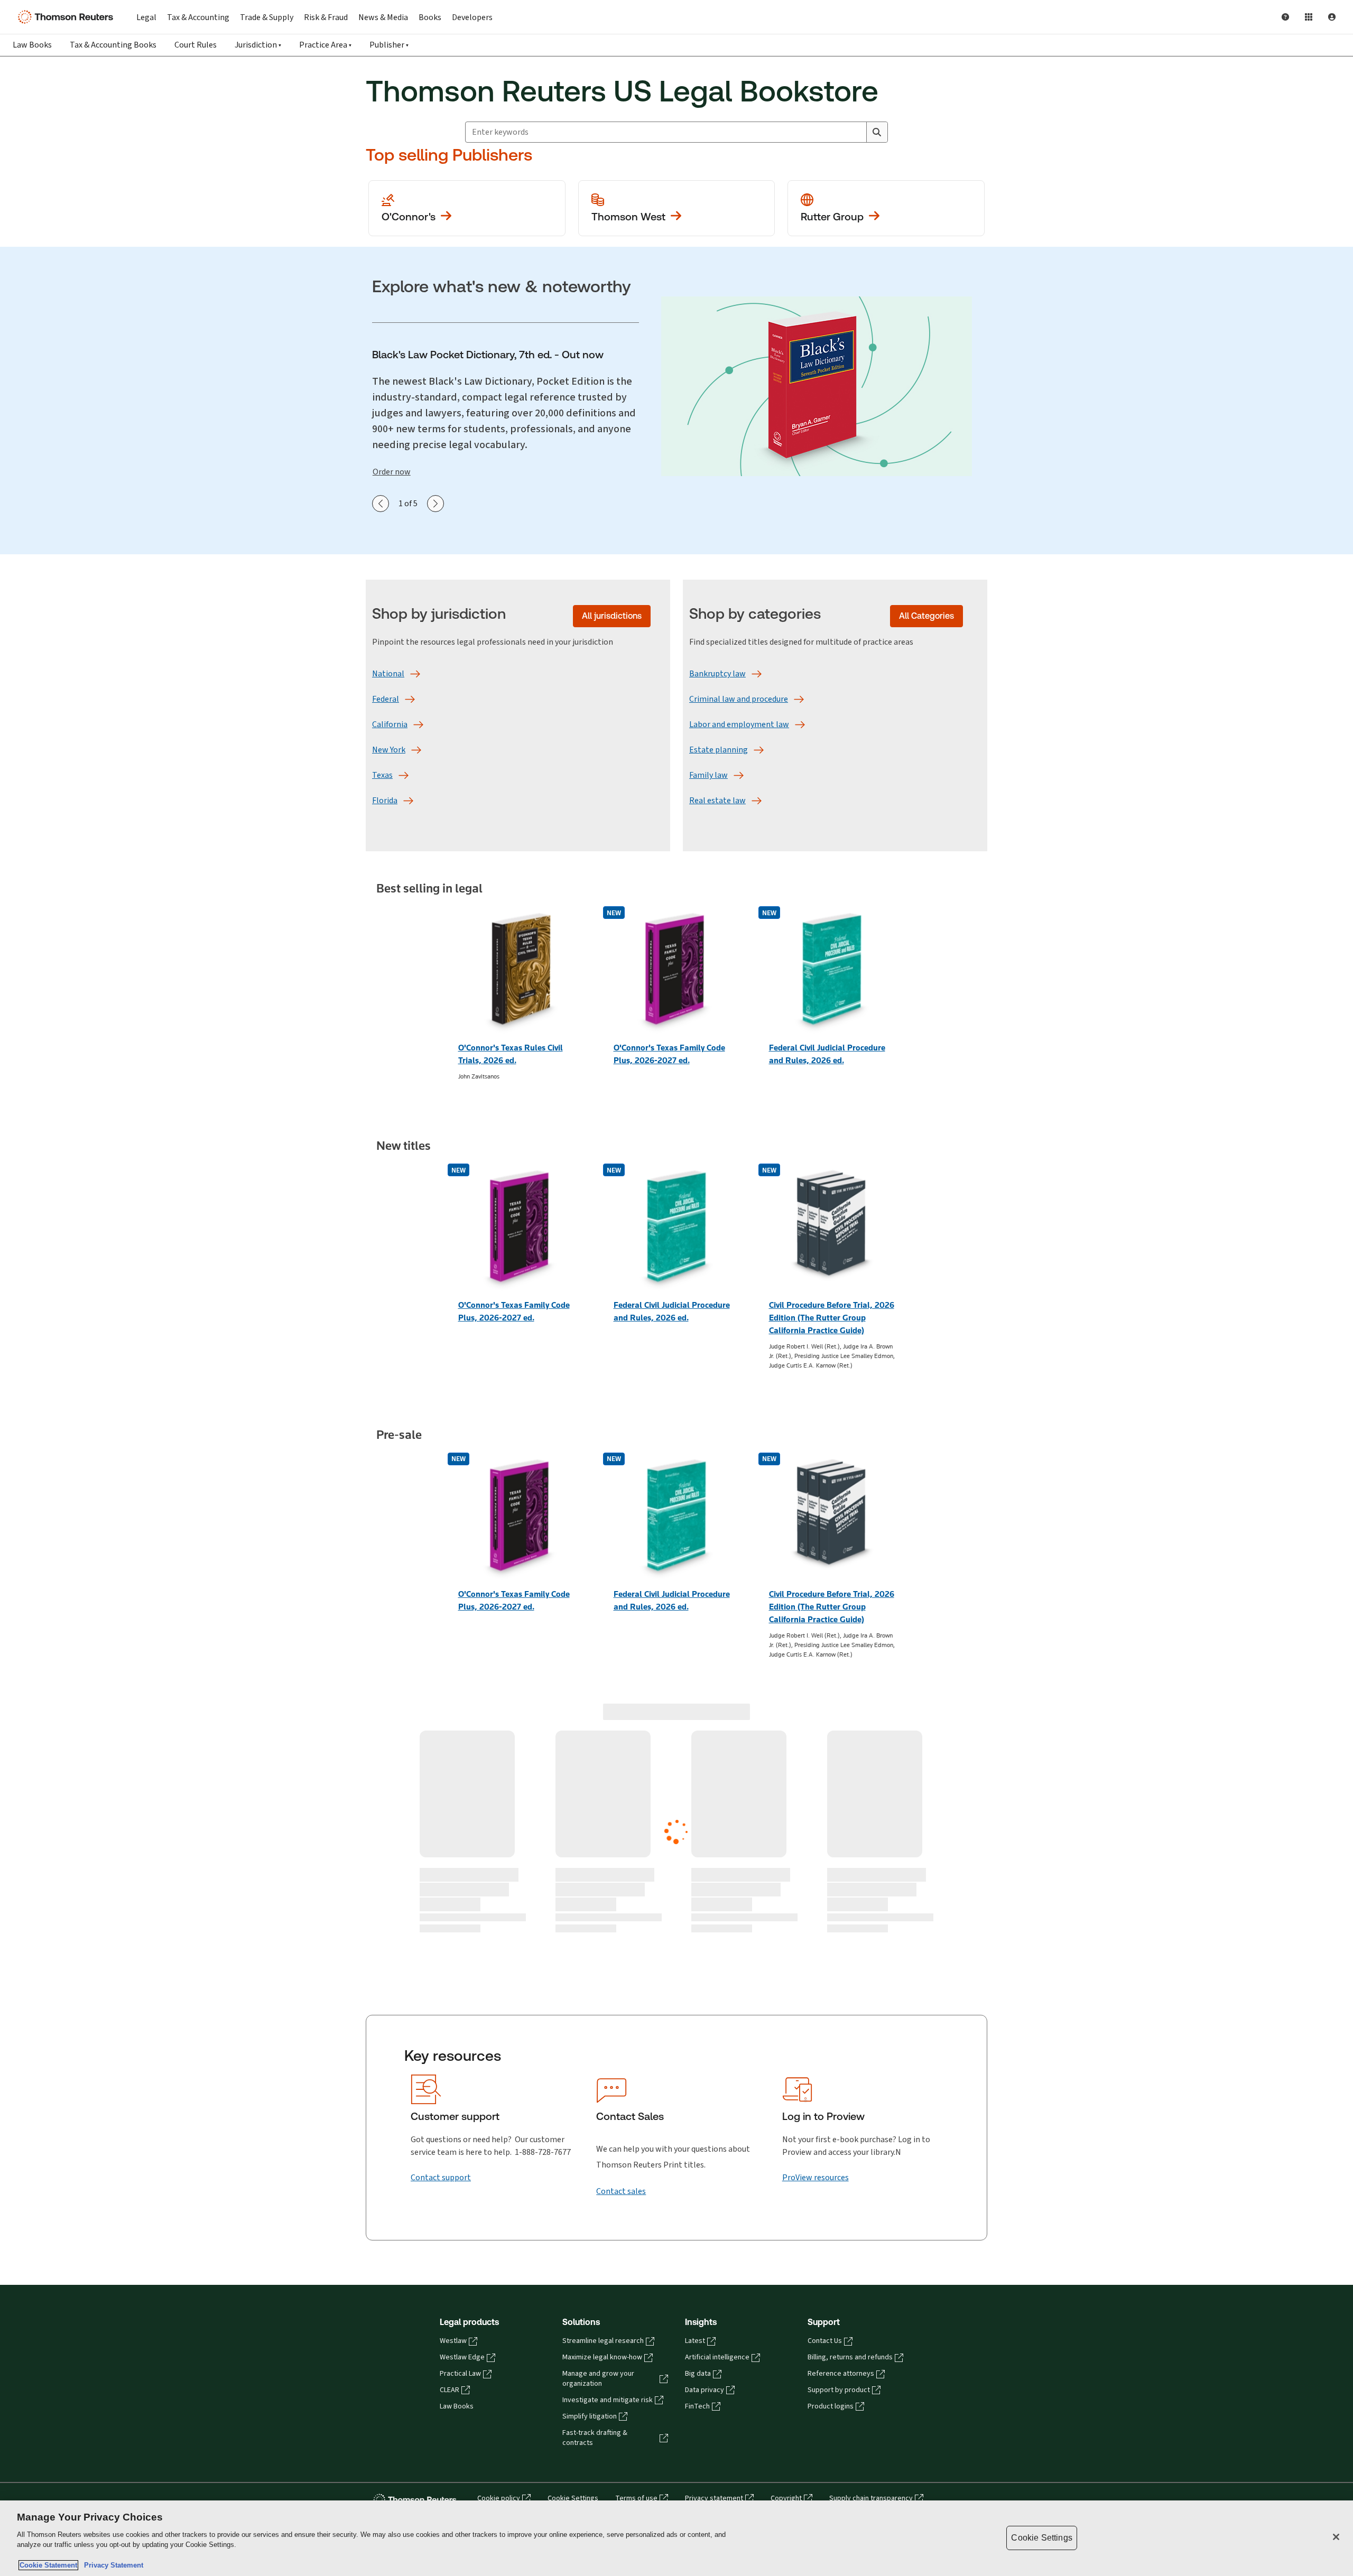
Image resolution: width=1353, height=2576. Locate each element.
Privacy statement (714, 2248)
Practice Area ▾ (325, 45)
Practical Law (460, 2124)
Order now (392, 472)
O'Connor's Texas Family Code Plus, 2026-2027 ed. (669, 1054)
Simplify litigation (590, 2166)
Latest (695, 2091)
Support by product (839, 2140)
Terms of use (636, 2248)
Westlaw (453, 2091)
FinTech (697, 2156)
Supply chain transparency (871, 2248)
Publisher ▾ (389, 45)
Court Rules (196, 45)
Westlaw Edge (462, 2107)
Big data (698, 2124)
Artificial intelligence (717, 2107)
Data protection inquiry (513, 2262)
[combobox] (666, 132)
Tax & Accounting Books (113, 45)
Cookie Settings (573, 2248)
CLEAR (450, 2140)
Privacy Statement (112, 2565)
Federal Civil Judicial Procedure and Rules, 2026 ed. (827, 1054)
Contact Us (825, 2091)
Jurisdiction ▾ (258, 45)
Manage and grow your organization (598, 2129)
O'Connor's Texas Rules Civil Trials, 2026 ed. (511, 1054)
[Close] (1336, 2537)
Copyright (786, 2248)
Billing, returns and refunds (850, 2107)
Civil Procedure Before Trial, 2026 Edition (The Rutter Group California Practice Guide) (832, 1318)
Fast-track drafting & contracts (595, 2188)
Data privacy (705, 2140)
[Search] (877, 132)
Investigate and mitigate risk (608, 2150)
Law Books (32, 45)
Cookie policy (499, 2248)
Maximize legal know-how (602, 2107)
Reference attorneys (841, 2124)
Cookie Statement (48, 2565)
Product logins (831, 2156)
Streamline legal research (603, 2091)
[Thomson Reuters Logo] (68, 17)
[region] (676, 2538)
